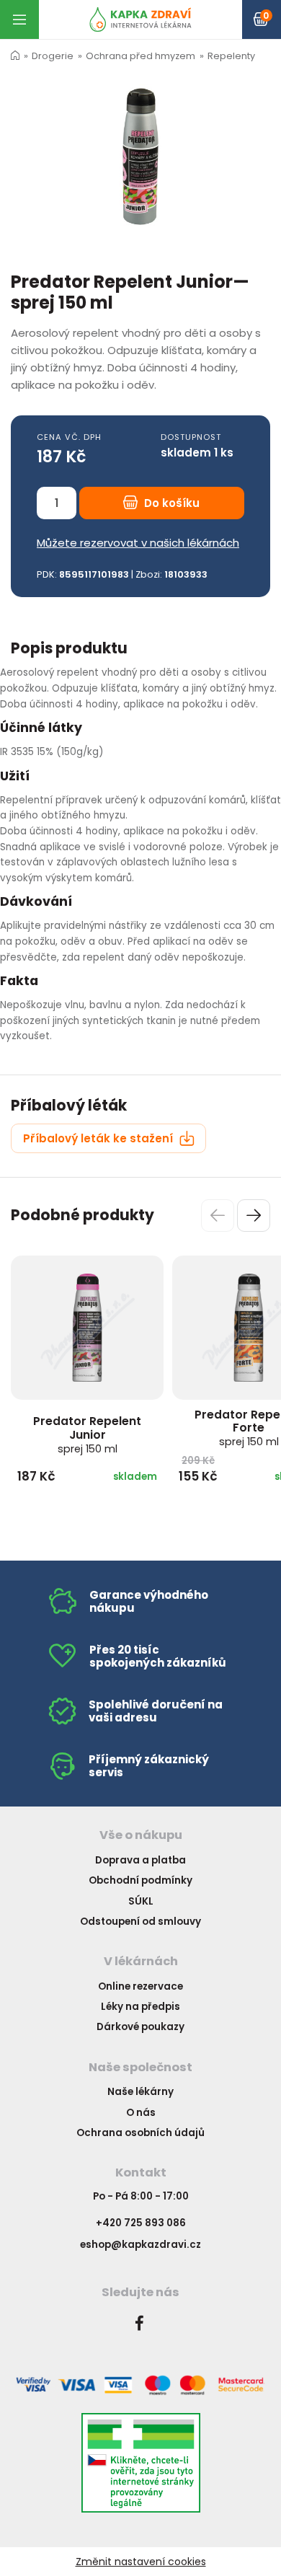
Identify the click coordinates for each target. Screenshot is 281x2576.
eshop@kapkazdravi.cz (140, 2245)
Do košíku (170, 503)
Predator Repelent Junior (87, 1434)
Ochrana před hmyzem (140, 56)
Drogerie (53, 56)
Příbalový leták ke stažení (99, 1138)
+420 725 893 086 (141, 2223)
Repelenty (231, 56)
